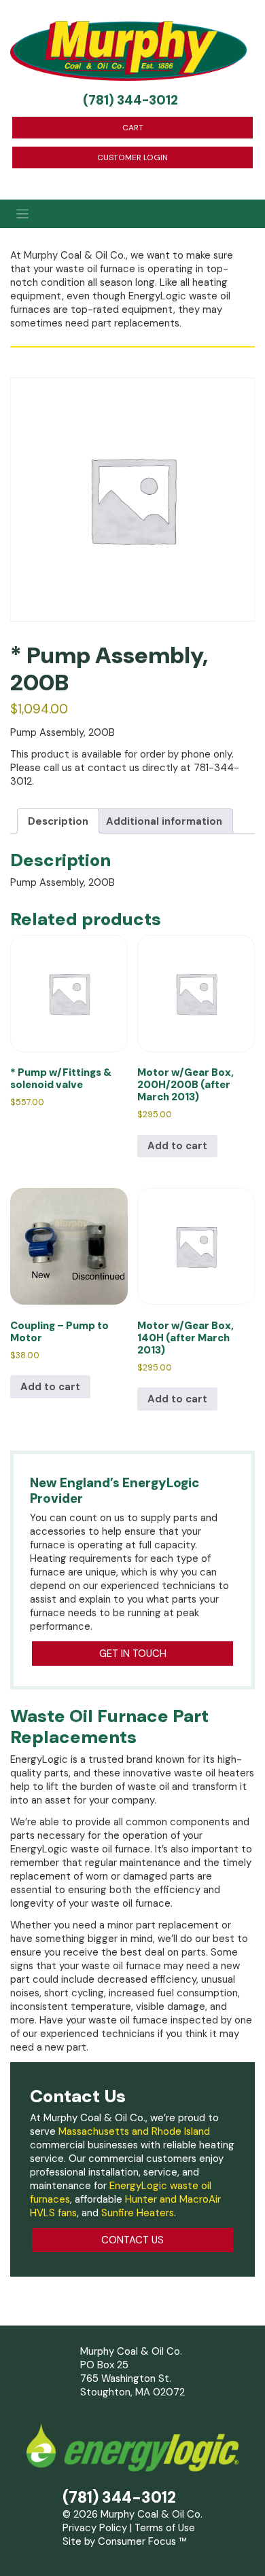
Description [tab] (58, 821)
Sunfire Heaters (138, 2213)
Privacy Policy (95, 2528)
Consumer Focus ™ (142, 2541)
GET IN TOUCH (133, 1654)
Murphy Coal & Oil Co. (152, 2514)
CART (133, 128)
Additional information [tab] (164, 821)
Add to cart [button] (177, 1146)
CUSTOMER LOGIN (132, 157)
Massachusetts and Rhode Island (134, 2131)
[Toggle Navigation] (132, 214)
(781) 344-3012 (130, 100)
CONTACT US (132, 2240)
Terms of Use (165, 2528)
